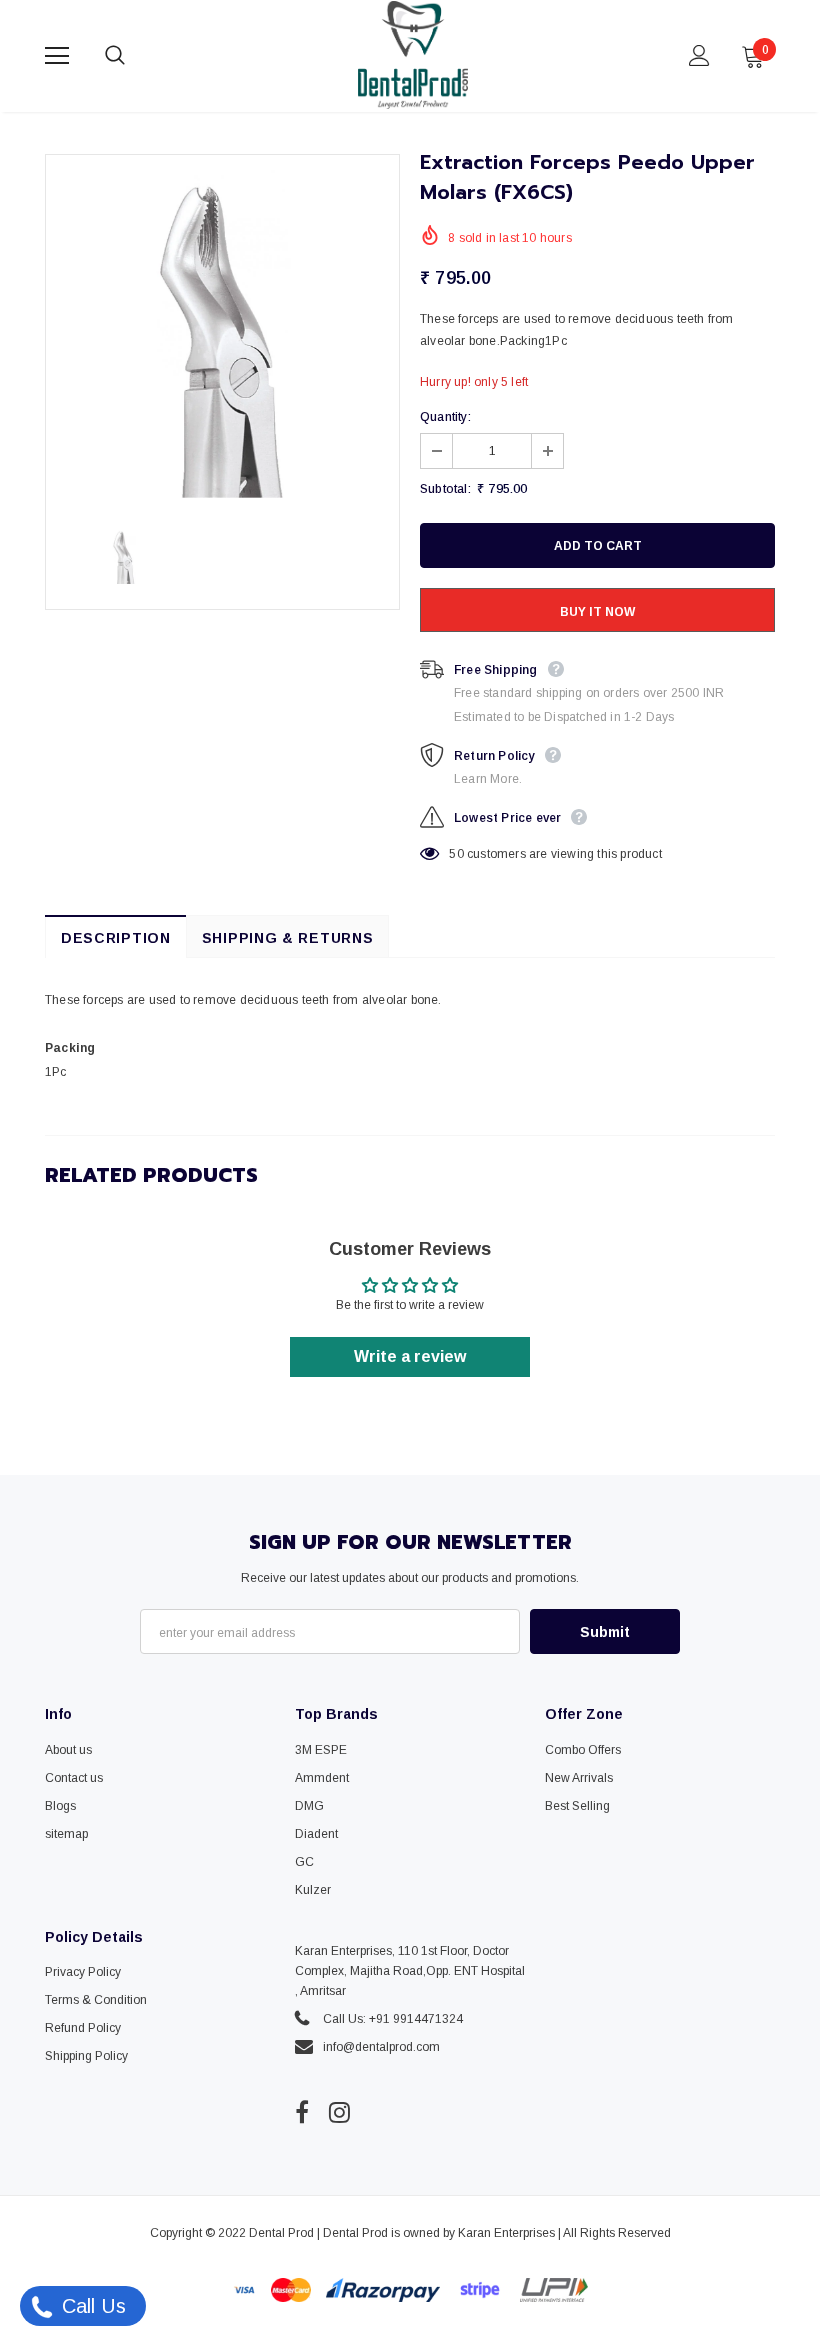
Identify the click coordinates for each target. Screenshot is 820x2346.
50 (456, 854)
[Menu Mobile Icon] (57, 56)
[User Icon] (699, 55)
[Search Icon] (135, 56)
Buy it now (597, 612)
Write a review (410, 1356)
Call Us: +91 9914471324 (393, 2019)
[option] (222, 331)
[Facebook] (302, 2112)
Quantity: (445, 417)
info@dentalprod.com (381, 2047)
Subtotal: (445, 489)
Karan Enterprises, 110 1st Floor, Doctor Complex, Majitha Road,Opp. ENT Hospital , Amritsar (410, 1971)
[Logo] (413, 55)
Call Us (91, 2306)
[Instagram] (339, 2112)
